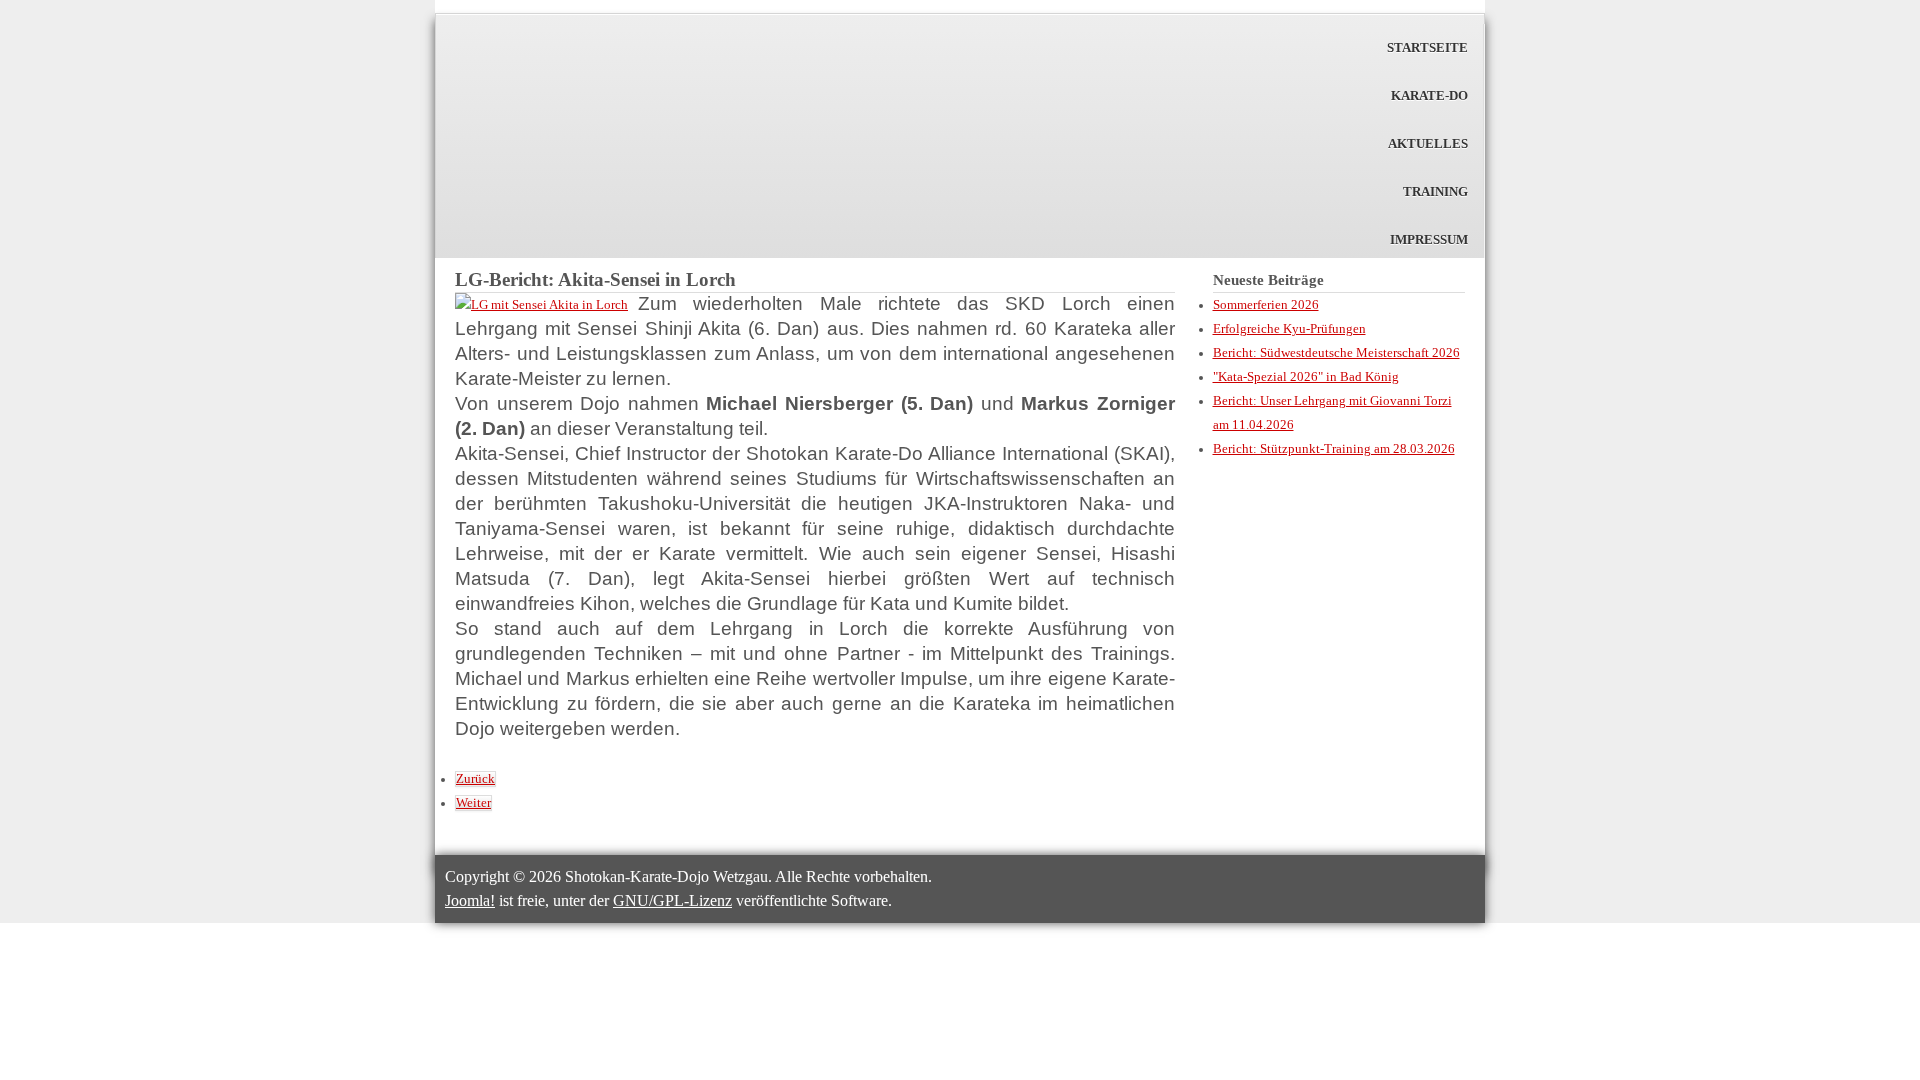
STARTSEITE (1427, 48)
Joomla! (470, 900)
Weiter (473, 803)
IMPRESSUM (1429, 240)
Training (1435, 192)
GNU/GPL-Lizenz (672, 900)
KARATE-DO (1429, 96)
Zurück (475, 779)
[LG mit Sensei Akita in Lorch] (541, 305)
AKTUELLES (1428, 144)
